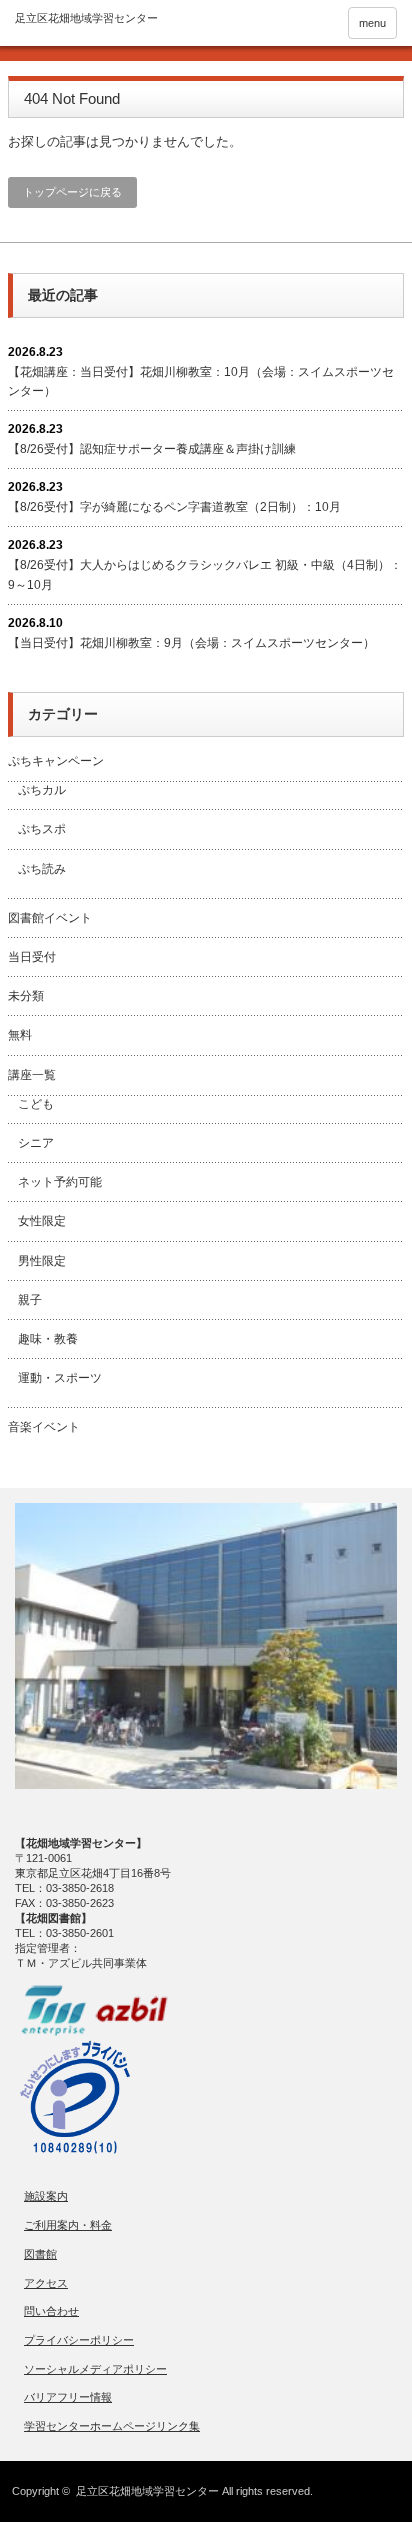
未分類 (26, 996)
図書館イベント (50, 918)
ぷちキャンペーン (56, 761)
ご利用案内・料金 (68, 2225)
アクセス (46, 2283)
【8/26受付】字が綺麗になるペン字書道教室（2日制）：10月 (174, 507)
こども (36, 1104)
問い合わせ (51, 2311)
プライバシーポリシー (79, 2340)
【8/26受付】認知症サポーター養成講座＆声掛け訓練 (152, 449)
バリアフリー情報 (68, 2397)
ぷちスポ (42, 829)
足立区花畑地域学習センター (147, 2491)
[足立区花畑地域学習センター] (86, 18)
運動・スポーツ (60, 1378)
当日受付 (32, 957)
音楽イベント (44, 1427)
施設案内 (46, 2196)
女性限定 (42, 1221)
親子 (30, 1300)
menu (372, 23)
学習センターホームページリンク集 (112, 2426)
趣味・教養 (48, 1339)
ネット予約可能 (60, 1182)
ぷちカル (42, 790)
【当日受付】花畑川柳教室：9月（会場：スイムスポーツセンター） (191, 643)
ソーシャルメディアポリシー (95, 2369)
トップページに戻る (72, 192)
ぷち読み (42, 869)
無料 (20, 1035)
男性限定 (42, 1261)
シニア (36, 1143)
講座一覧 (32, 1075)
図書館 (40, 2254)
